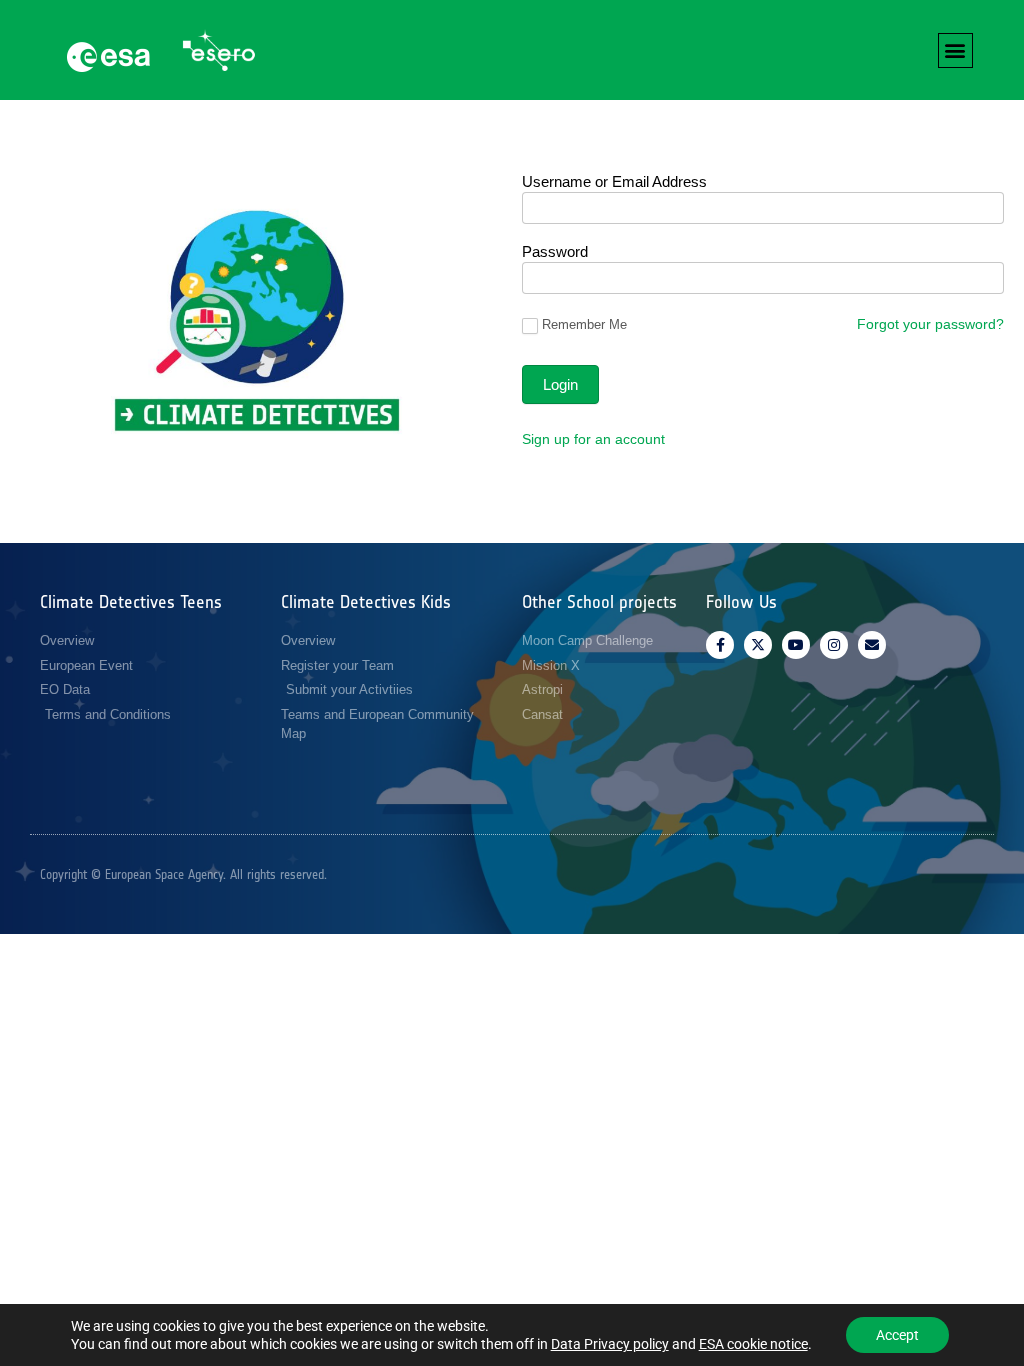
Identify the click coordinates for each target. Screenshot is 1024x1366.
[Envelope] (872, 645)
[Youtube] (796, 645)
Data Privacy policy (610, 1344)
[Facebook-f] (720, 645)
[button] (955, 50)
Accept (897, 1335)
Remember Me (584, 324)
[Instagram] (834, 645)
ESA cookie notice (753, 1344)
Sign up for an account (593, 439)
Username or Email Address (614, 182)
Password (555, 252)
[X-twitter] (758, 645)
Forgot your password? (930, 324)
